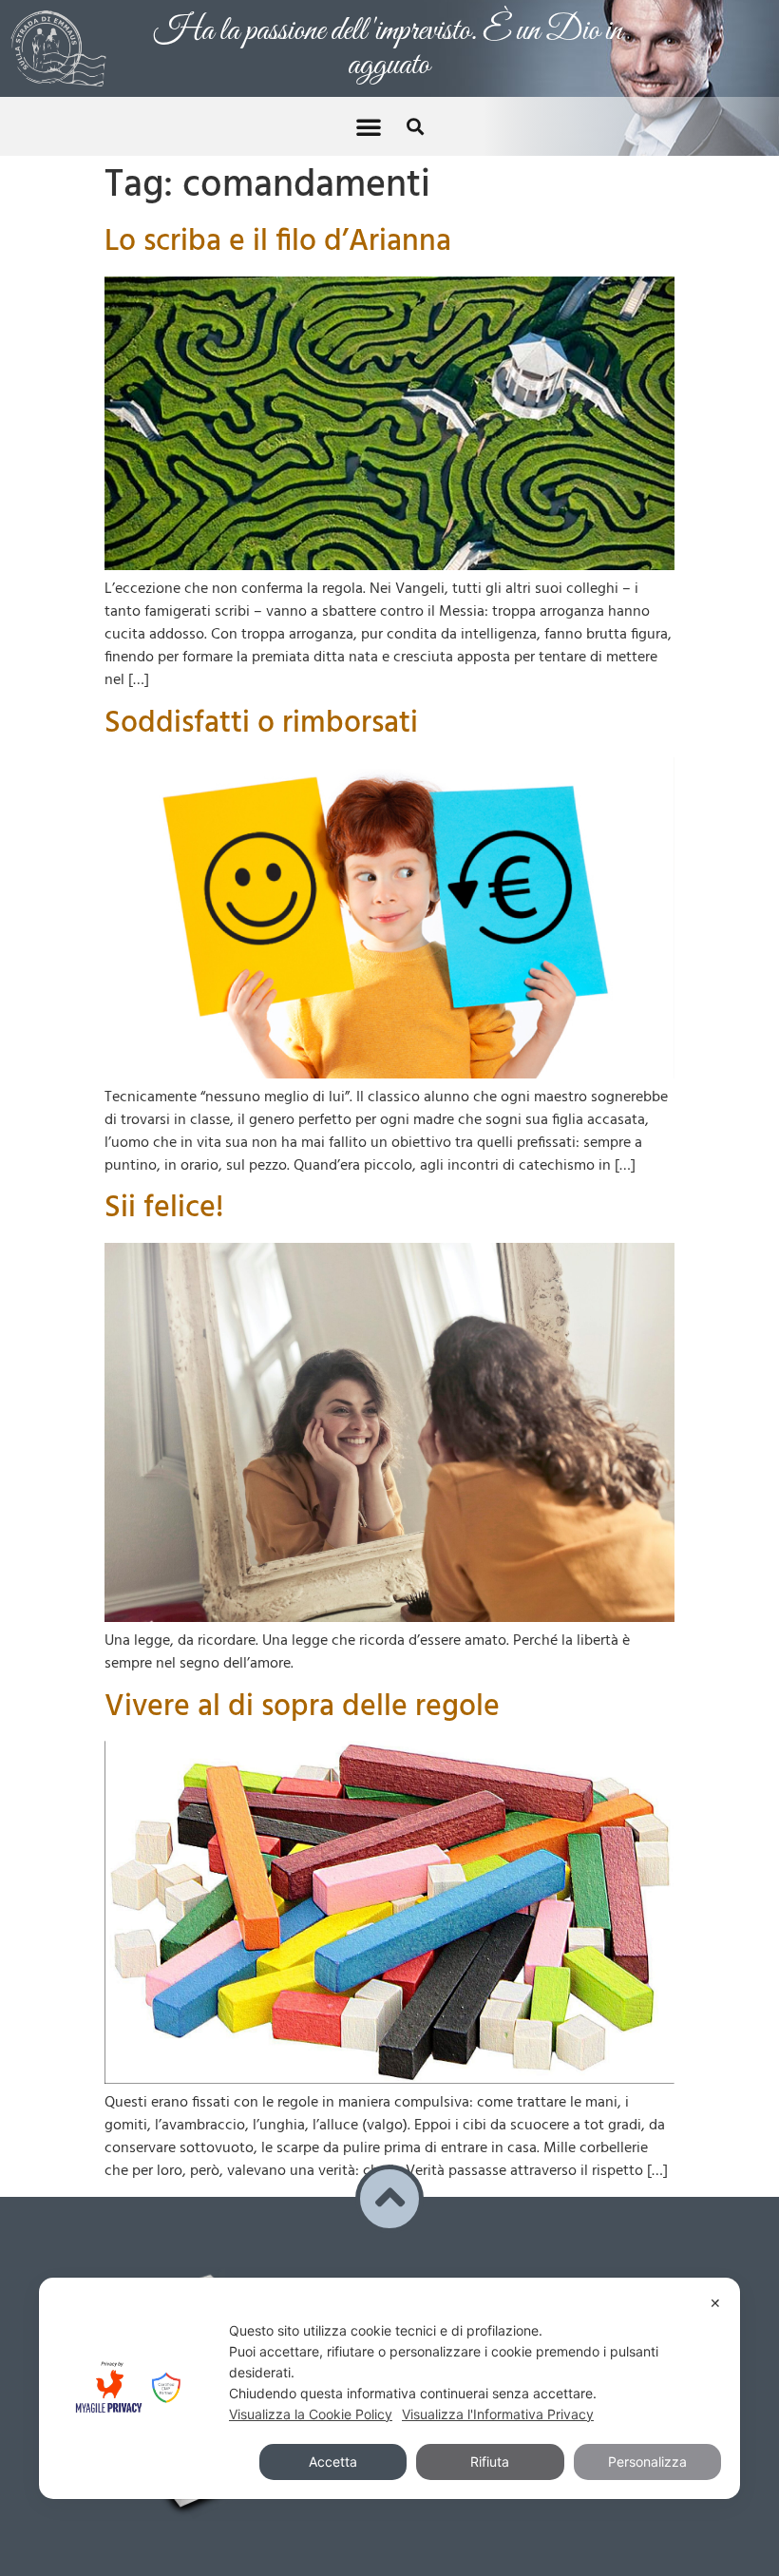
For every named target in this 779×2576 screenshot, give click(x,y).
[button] (369, 104)
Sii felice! (164, 1185)
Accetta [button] (333, 2462)
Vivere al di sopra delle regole (302, 1684)
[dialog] (389, 2388)
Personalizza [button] (647, 2462)
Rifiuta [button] (490, 2462)
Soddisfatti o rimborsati (261, 701)
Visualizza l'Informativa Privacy (498, 2414)
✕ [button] (715, 2303)
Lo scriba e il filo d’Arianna (278, 219)
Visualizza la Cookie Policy (311, 2414)
